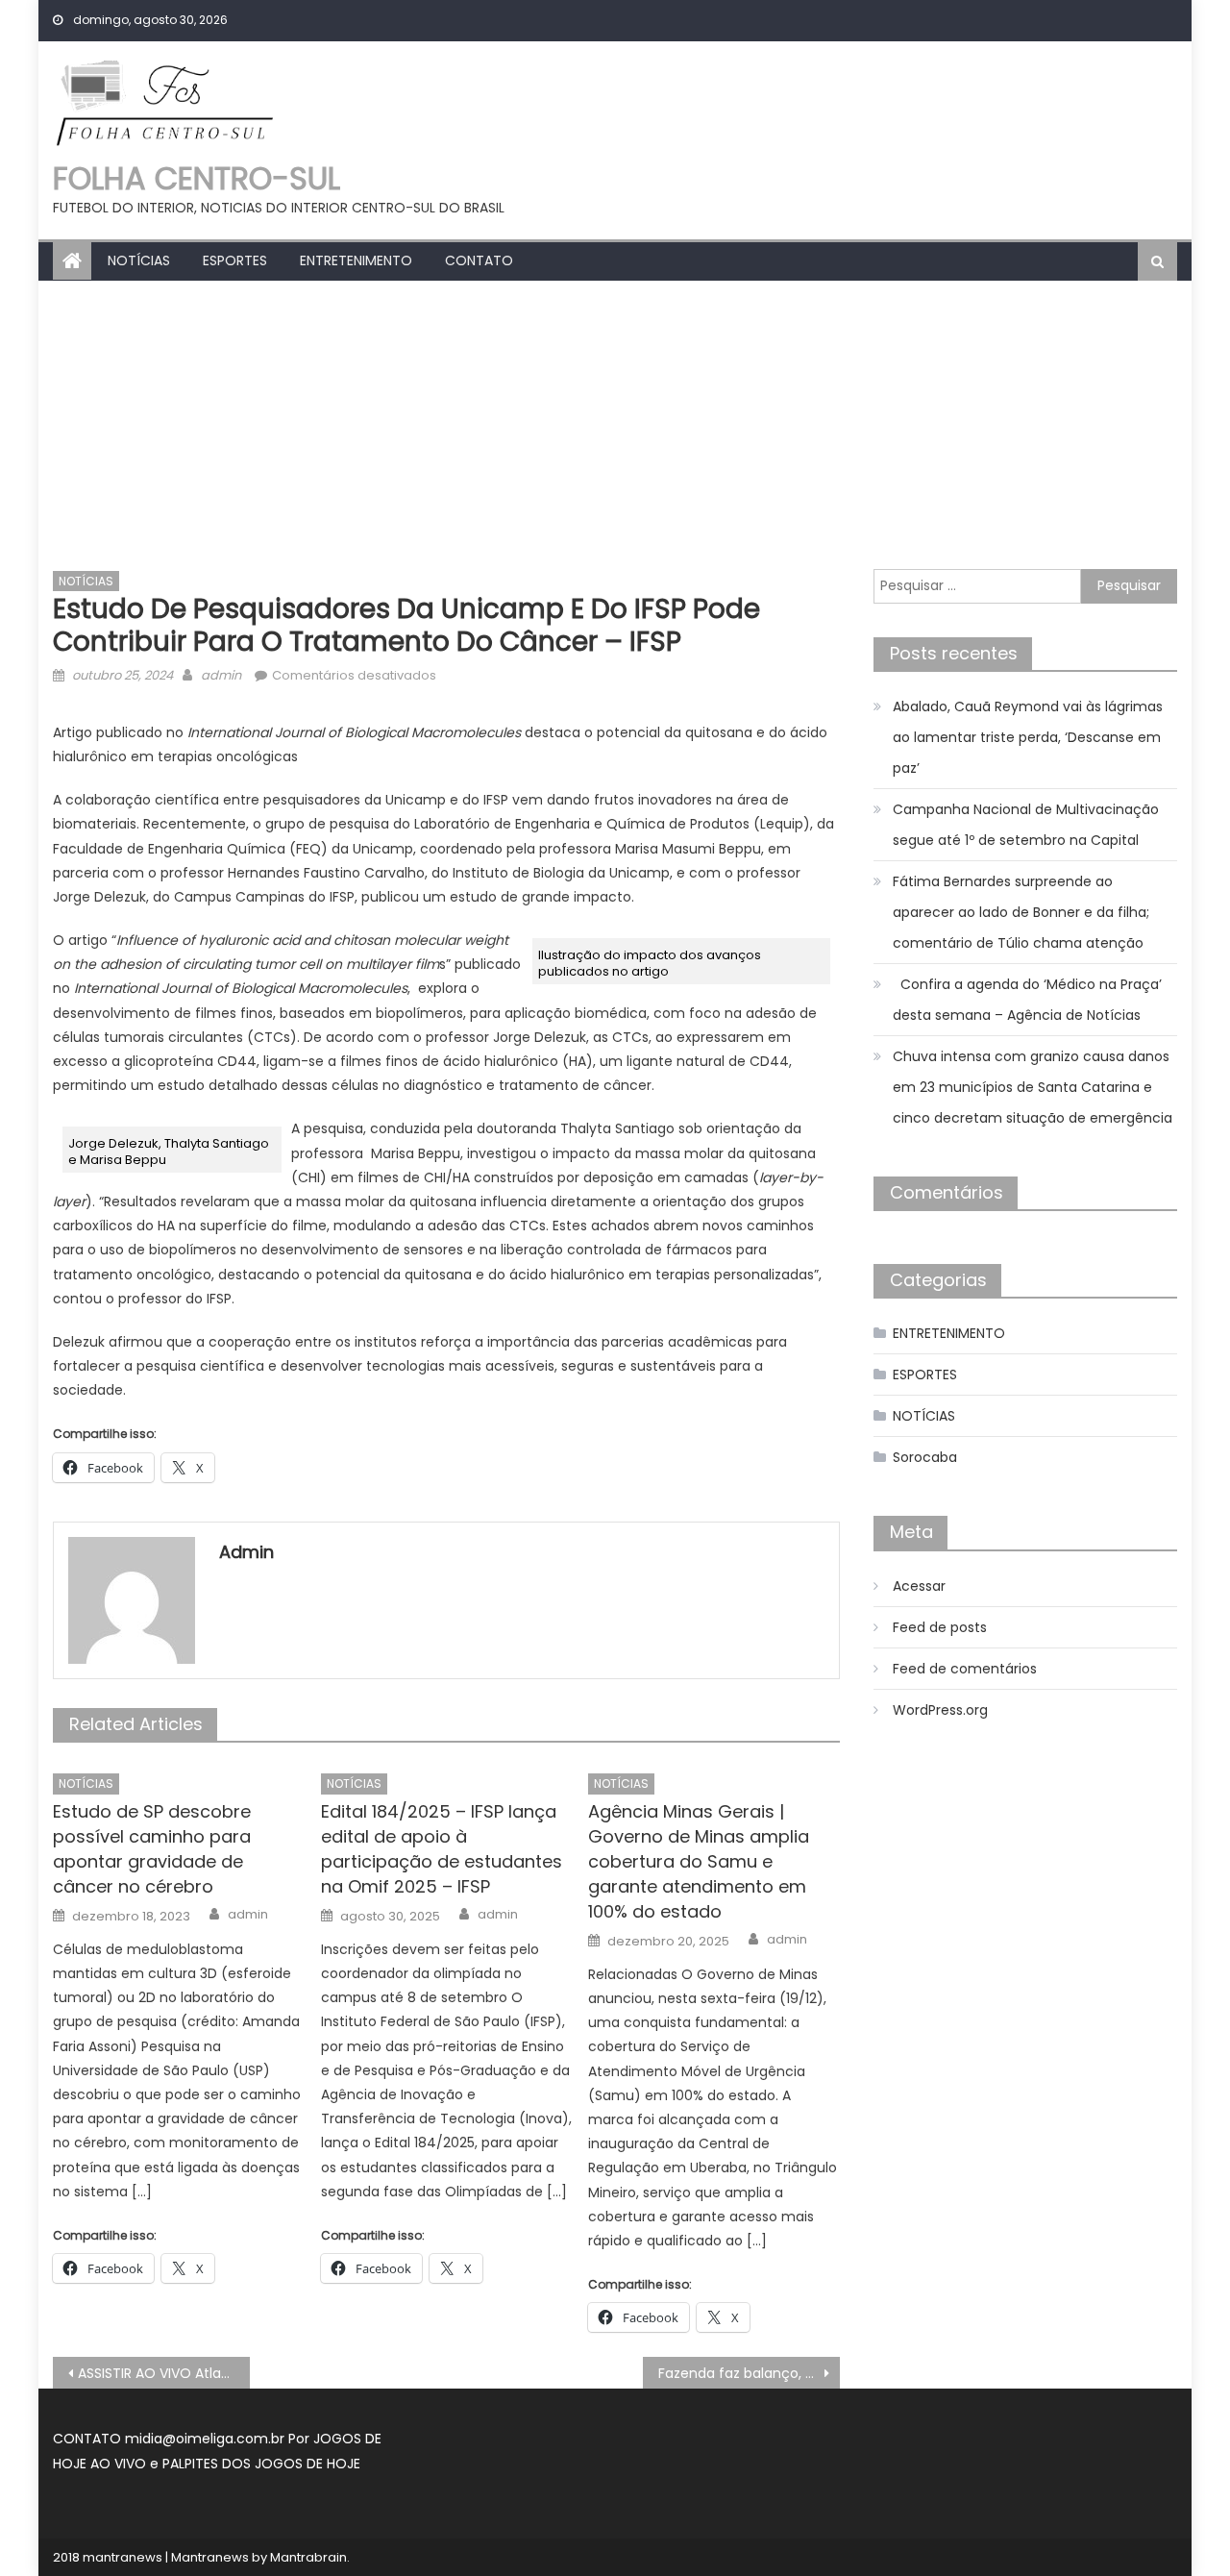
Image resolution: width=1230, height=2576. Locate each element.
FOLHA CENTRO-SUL (197, 178)
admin (221, 675)
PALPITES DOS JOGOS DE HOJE (261, 2464)
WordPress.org (940, 1710)
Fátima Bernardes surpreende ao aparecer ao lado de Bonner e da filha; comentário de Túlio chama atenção (1021, 912)
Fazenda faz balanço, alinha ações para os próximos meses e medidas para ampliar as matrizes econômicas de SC (749, 2373)
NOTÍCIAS (139, 260)
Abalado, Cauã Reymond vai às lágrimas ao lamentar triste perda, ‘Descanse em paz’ (1028, 737)
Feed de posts (940, 1627)
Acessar (919, 1586)
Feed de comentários (965, 1669)
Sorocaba (925, 1457)
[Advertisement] (615, 425)
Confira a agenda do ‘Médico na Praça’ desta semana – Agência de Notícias (1027, 1000)
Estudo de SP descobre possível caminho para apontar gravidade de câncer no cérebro (152, 1849)
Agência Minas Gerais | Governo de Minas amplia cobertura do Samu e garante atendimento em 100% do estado (699, 1861)
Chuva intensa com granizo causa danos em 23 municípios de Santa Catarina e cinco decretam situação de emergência (1033, 1087)
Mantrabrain (308, 2557)
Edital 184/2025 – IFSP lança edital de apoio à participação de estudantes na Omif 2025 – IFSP (442, 1849)
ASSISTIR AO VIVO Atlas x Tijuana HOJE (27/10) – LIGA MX (164, 2373)
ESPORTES (235, 260)
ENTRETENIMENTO (356, 260)
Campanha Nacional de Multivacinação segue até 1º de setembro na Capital (1026, 825)
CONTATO (479, 260)
